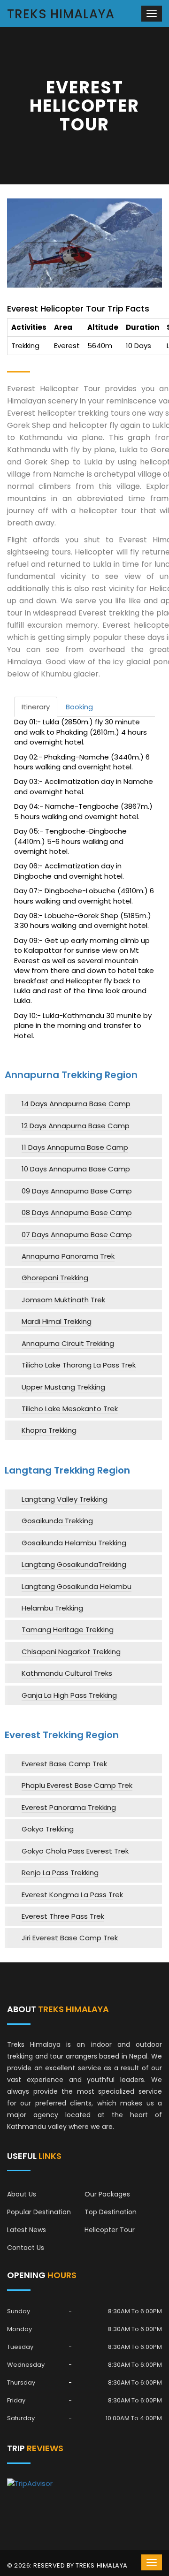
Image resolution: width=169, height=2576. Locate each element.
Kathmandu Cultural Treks (67, 1673)
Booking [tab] (79, 707)
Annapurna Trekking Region (71, 1075)
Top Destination (111, 2212)
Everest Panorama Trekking (69, 1807)
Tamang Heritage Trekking (68, 1630)
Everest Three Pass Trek (63, 1916)
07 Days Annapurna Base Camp (77, 1235)
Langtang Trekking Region (67, 1470)
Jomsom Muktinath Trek (63, 1300)
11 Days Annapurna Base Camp (75, 1147)
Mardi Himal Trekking (57, 1321)
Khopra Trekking (49, 1430)
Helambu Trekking (52, 1608)
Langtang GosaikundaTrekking (74, 1564)
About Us (22, 2194)
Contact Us (26, 2248)
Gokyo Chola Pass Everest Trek (75, 1851)
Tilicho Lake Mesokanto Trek (70, 1409)
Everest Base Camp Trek (64, 1764)
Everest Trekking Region (62, 1735)
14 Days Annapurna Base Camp (76, 1104)
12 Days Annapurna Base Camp (76, 1126)
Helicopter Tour (110, 2230)
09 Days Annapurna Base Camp (77, 1191)
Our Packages (107, 2194)
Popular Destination (39, 2212)
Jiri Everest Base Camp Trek (70, 1938)
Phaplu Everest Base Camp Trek (77, 1785)
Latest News (27, 2230)
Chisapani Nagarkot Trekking (71, 1652)
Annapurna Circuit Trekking (68, 1343)
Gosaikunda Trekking (57, 1521)
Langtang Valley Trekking (65, 1499)
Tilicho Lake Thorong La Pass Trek (79, 1365)
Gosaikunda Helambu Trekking (74, 1543)
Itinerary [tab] (36, 707)
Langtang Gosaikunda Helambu (77, 1586)
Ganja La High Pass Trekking (69, 1695)
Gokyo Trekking (48, 1829)
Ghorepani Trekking (55, 1278)
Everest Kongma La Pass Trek (72, 1895)
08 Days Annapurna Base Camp (77, 1212)
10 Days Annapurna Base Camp (76, 1169)
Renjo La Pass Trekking (60, 1873)
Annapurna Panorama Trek (68, 1256)
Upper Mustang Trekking (63, 1387)
